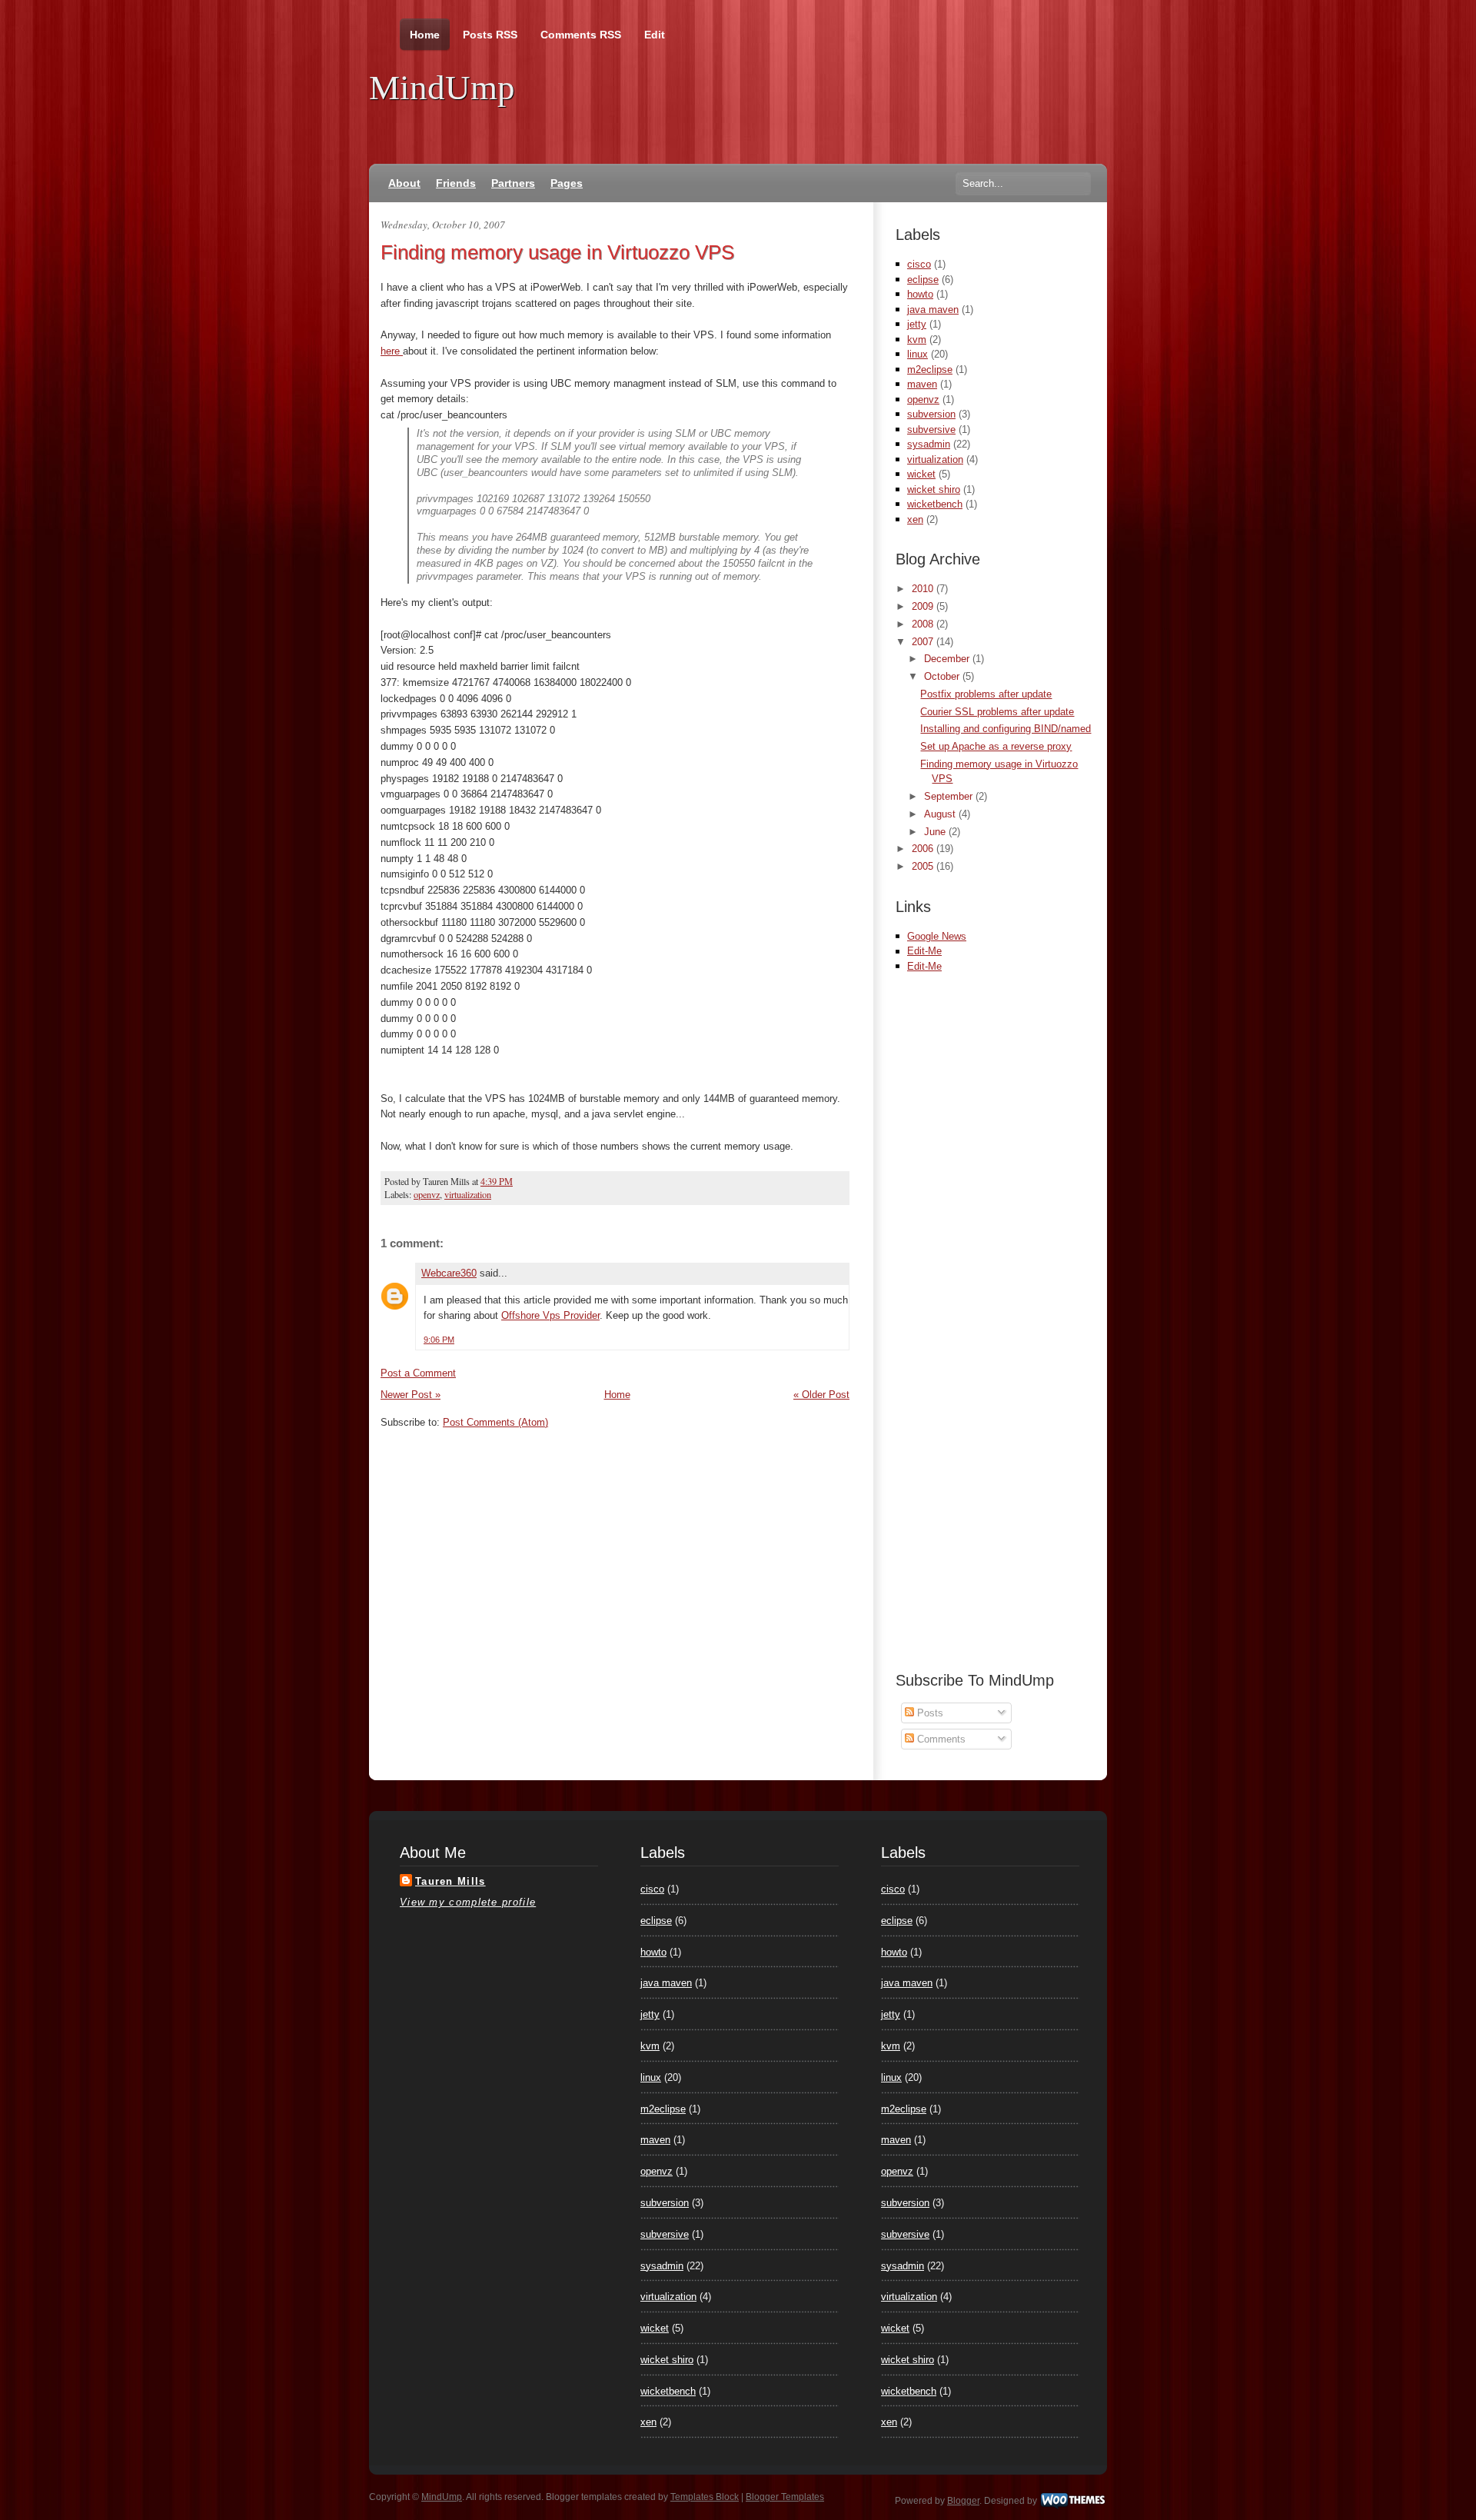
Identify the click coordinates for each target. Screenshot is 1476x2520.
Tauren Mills (450, 1881)
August (941, 814)
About (404, 183)
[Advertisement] (1075, 997)
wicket (921, 474)
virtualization (468, 1194)
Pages (567, 183)
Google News (937, 936)
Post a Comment (418, 1373)
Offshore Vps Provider (550, 1315)
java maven (933, 310)
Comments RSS (581, 35)
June (936, 832)
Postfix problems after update (986, 694)
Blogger (963, 2501)
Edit (655, 35)
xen (915, 519)
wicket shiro (934, 489)
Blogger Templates (785, 2497)
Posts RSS (490, 35)
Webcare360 (449, 1273)
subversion (931, 414)
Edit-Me (924, 951)
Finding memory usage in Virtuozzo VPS (557, 252)
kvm (917, 340)
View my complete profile (468, 1902)
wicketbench (935, 504)
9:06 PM (439, 1340)
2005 (924, 866)
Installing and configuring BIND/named (1006, 729)
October (943, 676)
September (950, 796)
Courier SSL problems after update (997, 712)
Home (425, 35)
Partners (513, 183)
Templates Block (705, 2497)
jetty (917, 324)
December (948, 659)
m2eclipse (930, 370)
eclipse (923, 280)
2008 (924, 624)
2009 (924, 606)
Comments (940, 1739)
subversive (931, 429)
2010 (924, 589)
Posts (929, 1713)
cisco (919, 264)
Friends (456, 183)
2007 (924, 642)
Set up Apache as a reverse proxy (996, 746)
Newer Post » (411, 1395)
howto (920, 294)
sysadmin (929, 444)
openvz (427, 1194)
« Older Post (821, 1395)
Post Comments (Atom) (495, 1422)
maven (922, 384)
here (392, 351)
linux (918, 354)
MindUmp (442, 88)
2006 (924, 849)
